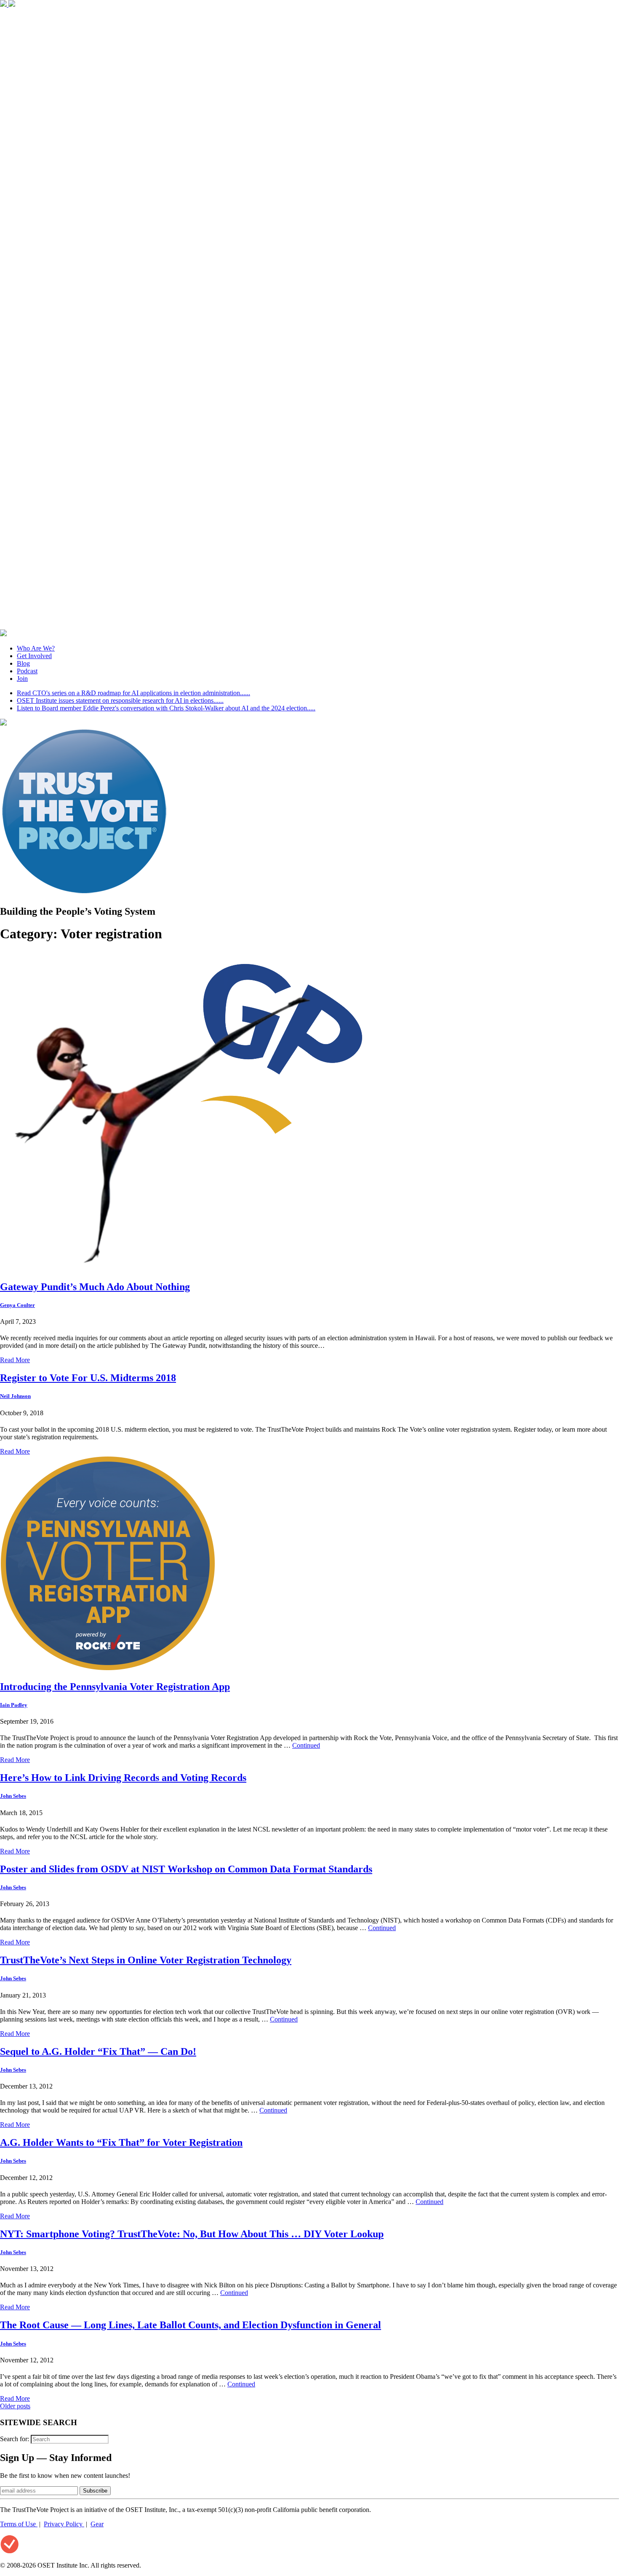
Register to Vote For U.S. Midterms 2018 (88, 1378)
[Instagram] (309, 625)
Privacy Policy (64, 2524)
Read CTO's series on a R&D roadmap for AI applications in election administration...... (133, 693)
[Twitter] (12, 4)
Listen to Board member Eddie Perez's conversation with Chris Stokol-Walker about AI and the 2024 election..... (166, 708)
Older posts (15, 2406)
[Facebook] (4, 4)
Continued (306, 1745)
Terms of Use (19, 2524)
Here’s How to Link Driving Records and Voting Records (123, 1778)
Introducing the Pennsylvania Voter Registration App (115, 1687)
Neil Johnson (15, 1396)
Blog (23, 663)
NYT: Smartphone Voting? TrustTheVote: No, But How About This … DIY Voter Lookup (192, 2234)
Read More (15, 1360)
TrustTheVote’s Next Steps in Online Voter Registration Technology (146, 1960)
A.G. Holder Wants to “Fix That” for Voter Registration (121, 2142)
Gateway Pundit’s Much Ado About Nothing (95, 1287)
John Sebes (13, 1796)
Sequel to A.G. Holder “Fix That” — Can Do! (98, 2051)
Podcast (27, 671)
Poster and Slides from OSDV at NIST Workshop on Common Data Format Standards (186, 1869)
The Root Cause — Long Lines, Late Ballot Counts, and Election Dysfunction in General (191, 2325)
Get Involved (34, 656)
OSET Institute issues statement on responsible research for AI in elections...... (120, 700)
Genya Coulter (17, 1305)
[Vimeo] (3, 634)
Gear (97, 2524)
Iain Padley (14, 1705)
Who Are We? (36, 648)
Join (22, 679)
